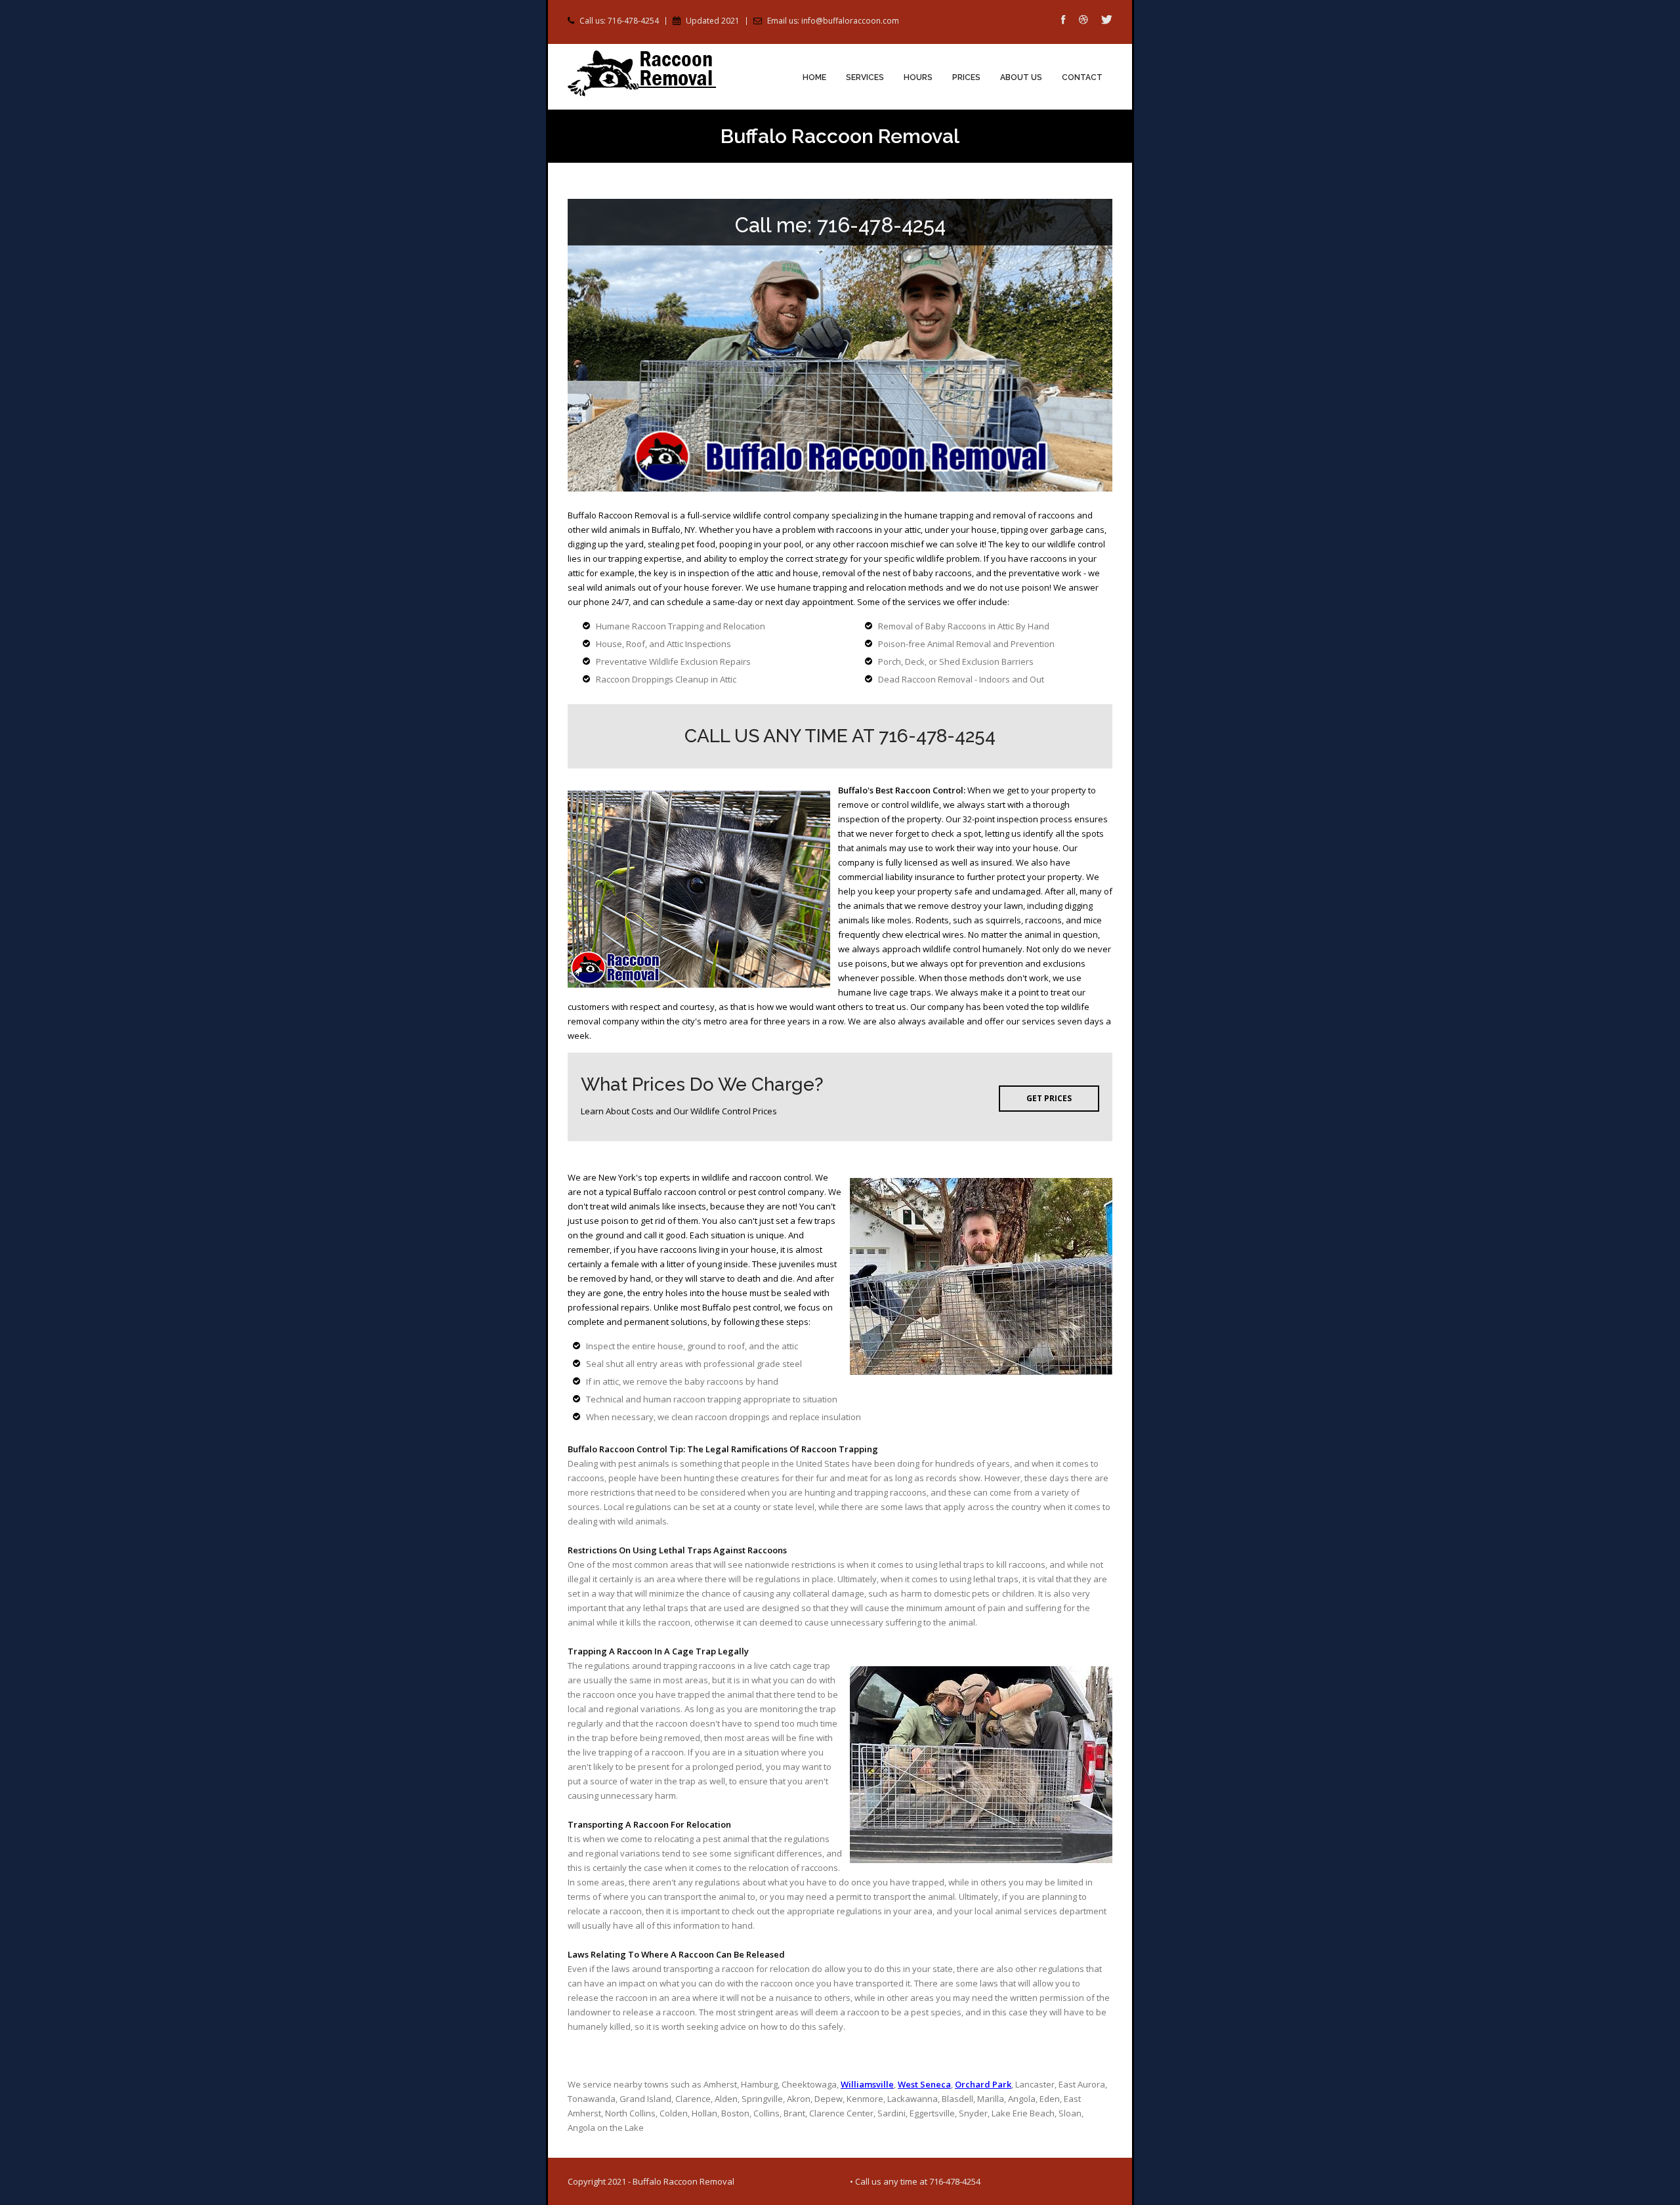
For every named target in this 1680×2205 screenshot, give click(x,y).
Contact (1082, 77)
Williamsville (867, 2084)
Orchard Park (983, 2084)
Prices (966, 77)
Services (865, 77)
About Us (1021, 77)
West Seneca (924, 2084)
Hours (918, 77)
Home (814, 77)
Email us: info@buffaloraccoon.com (833, 21)
